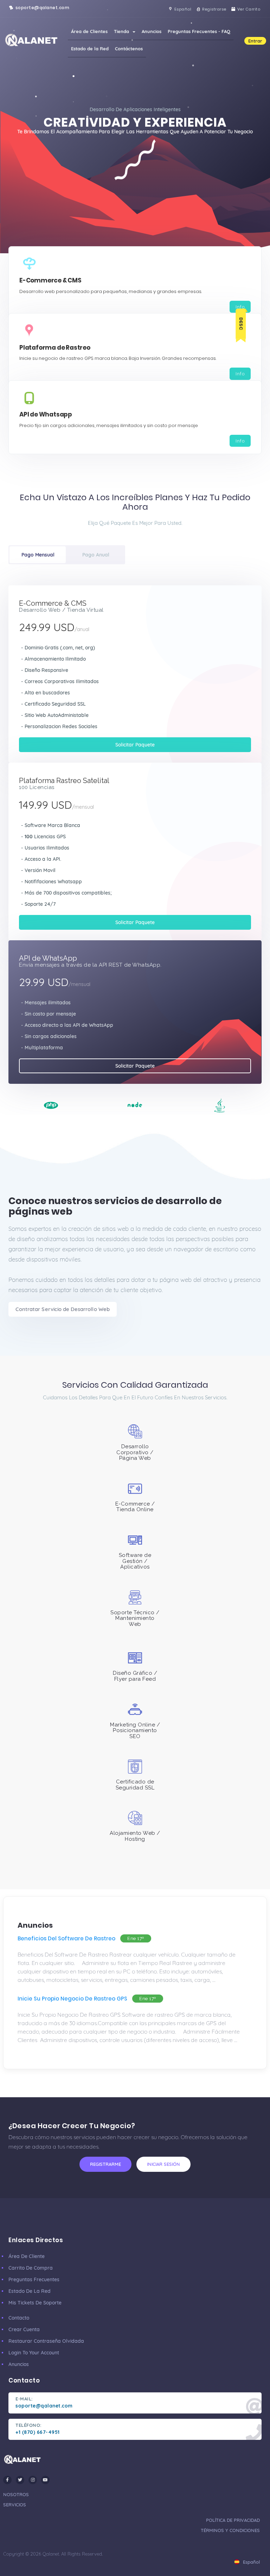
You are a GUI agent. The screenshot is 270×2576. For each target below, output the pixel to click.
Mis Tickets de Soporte (35, 2303)
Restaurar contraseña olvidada (46, 2341)
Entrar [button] (255, 41)
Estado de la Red (90, 49)
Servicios (15, 2505)
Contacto (19, 2318)
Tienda (123, 31)
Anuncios (152, 31)
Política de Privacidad (233, 2520)
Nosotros (16, 2494)
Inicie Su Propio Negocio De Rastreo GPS (72, 1999)
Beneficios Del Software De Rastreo (66, 1938)
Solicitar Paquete (135, 745)
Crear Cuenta (24, 2329)
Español (251, 2562)
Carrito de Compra (31, 2268)
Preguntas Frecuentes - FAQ (199, 31)
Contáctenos (129, 49)
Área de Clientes (89, 31)
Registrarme (105, 2164)
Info (240, 307)
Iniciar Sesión (163, 2164)
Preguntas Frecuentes (34, 2279)
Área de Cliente (27, 2256)
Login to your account (34, 2353)
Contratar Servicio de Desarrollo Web (63, 1309)
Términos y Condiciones (230, 2530)
